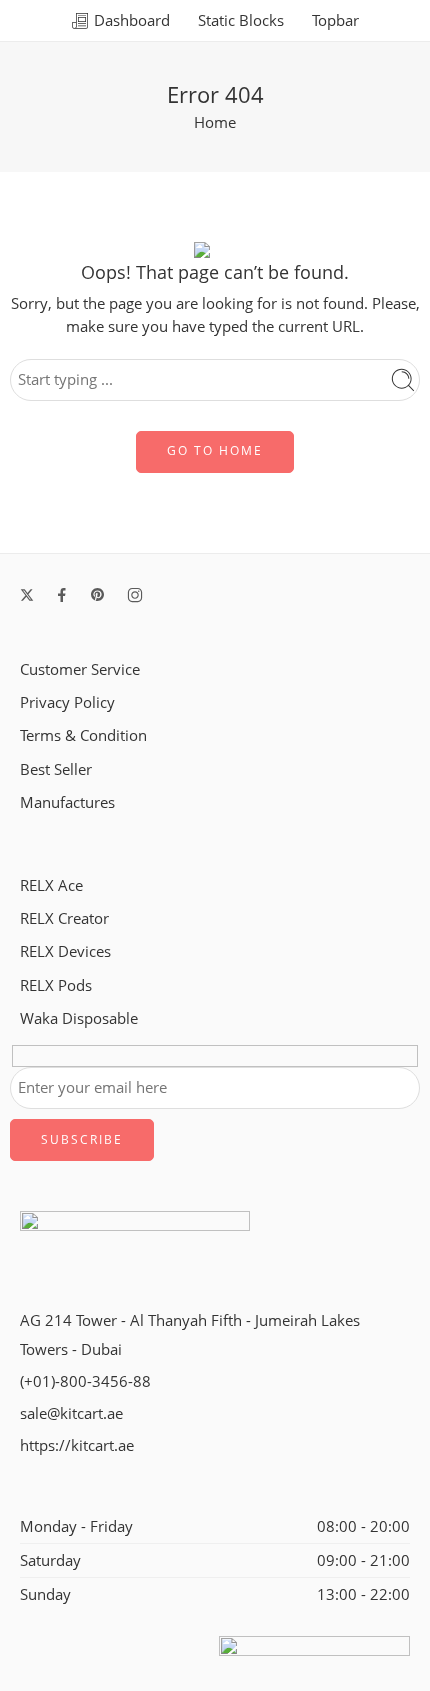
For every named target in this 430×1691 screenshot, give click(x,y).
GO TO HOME (215, 450)
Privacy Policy (67, 702)
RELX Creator (64, 918)
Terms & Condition (83, 735)
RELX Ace (51, 885)
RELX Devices (65, 951)
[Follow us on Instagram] (135, 595)
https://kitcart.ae (77, 1445)
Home (215, 122)
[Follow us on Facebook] (62, 595)
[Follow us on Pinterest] (98, 595)
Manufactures (67, 802)
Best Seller (56, 769)
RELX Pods (56, 985)
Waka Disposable (79, 1018)
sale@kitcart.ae (71, 1413)
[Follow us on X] (27, 595)
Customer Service (80, 669)
